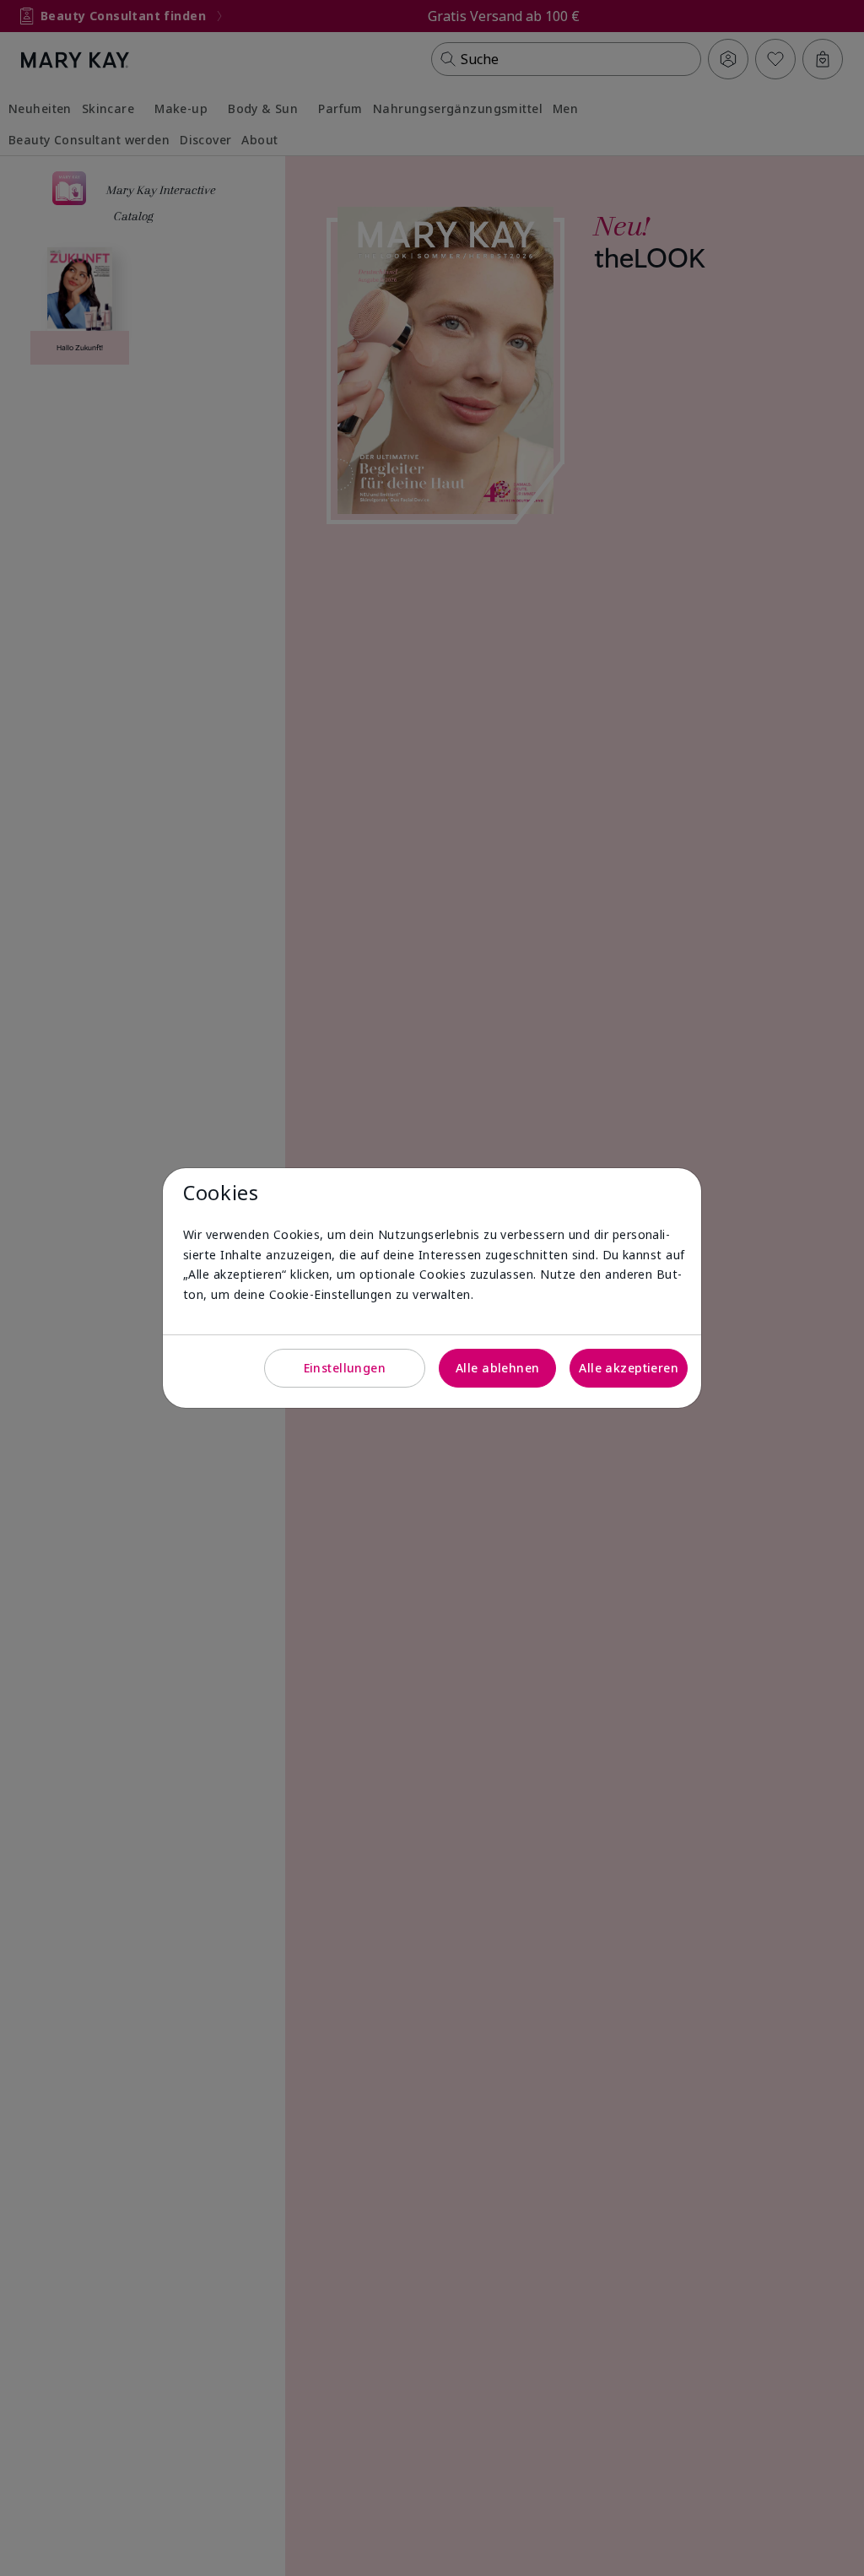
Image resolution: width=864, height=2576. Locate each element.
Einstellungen (345, 1368)
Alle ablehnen (497, 1368)
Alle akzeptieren (629, 1368)
